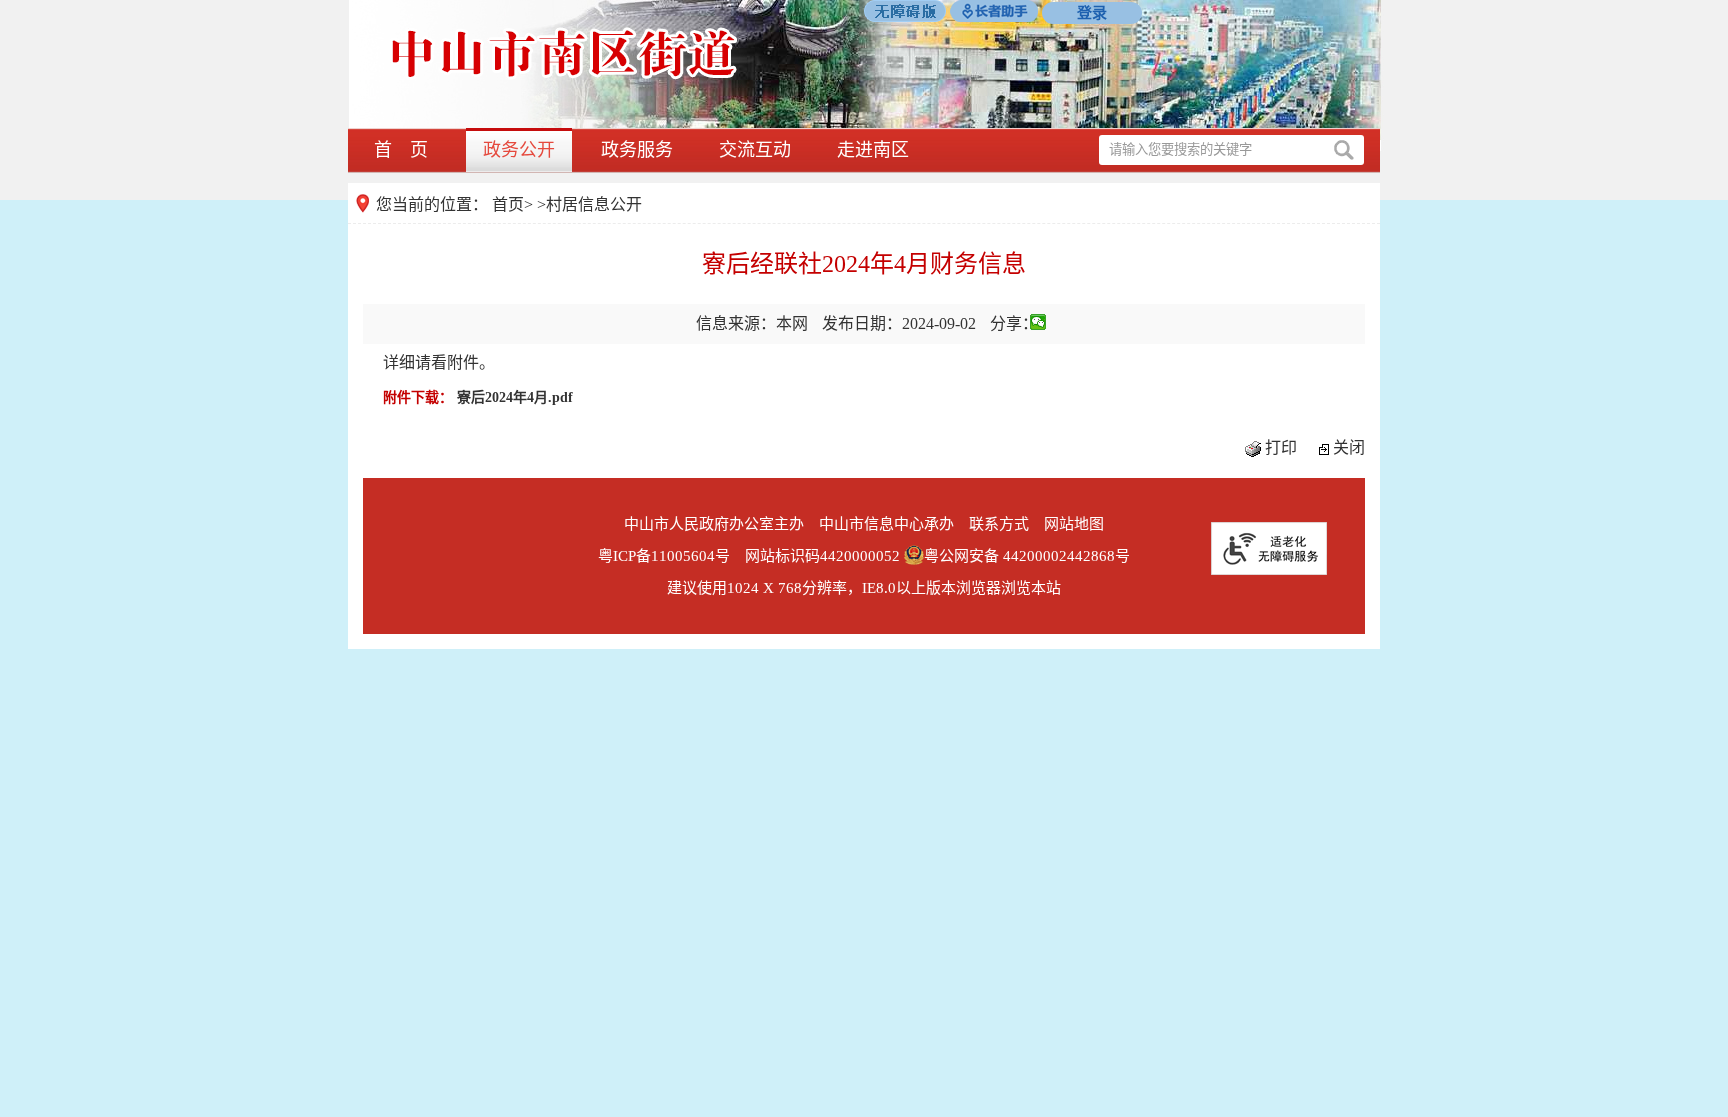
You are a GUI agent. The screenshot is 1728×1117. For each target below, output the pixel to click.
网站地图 (1074, 524)
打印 (1281, 447)
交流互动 (755, 150)
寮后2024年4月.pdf (515, 397)
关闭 (1349, 447)
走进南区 (873, 150)
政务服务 (637, 150)
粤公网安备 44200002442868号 (1027, 556)
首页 (508, 204)
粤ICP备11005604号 (664, 556)
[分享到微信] (1038, 322)
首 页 (401, 150)
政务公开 (519, 150)
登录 (1092, 13)
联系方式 (999, 524)
